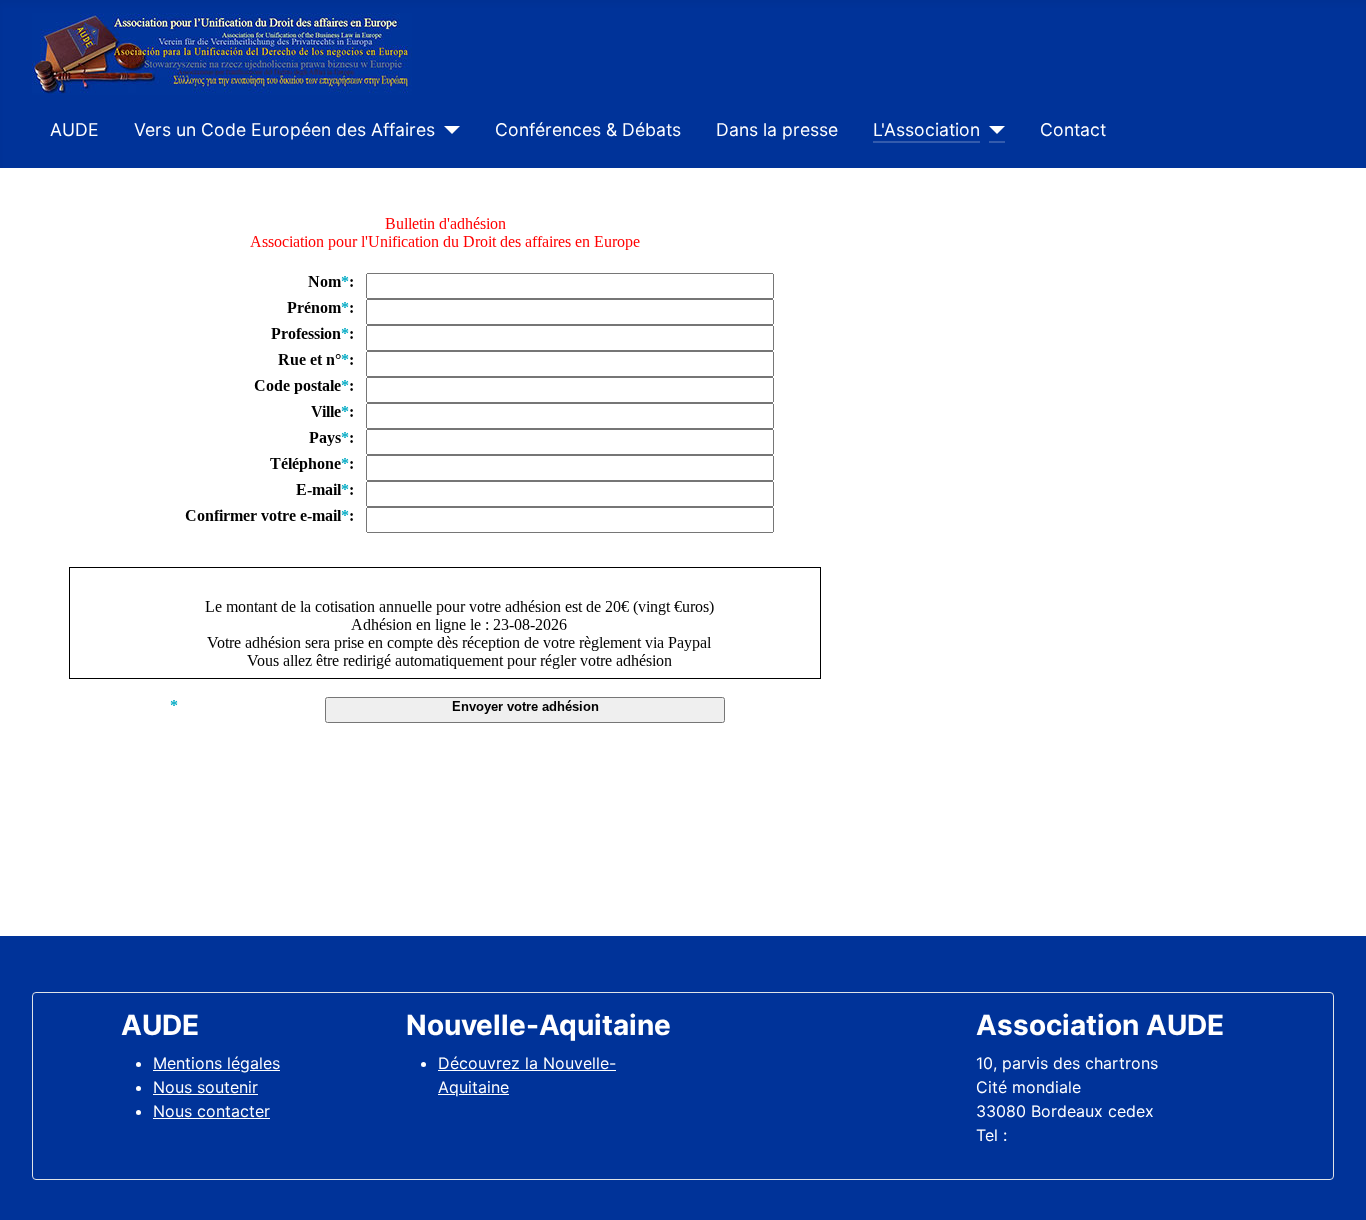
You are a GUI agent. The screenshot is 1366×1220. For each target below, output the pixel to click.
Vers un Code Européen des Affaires (284, 129)
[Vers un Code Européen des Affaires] (447, 130)
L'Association (926, 129)
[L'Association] (992, 130)
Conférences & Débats (588, 129)
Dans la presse (777, 129)
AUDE (74, 129)
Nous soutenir (205, 1087)
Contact (1073, 129)
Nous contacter (211, 1111)
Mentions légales (216, 1063)
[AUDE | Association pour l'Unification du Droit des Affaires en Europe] (222, 51)
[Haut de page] (1331, 1183)
